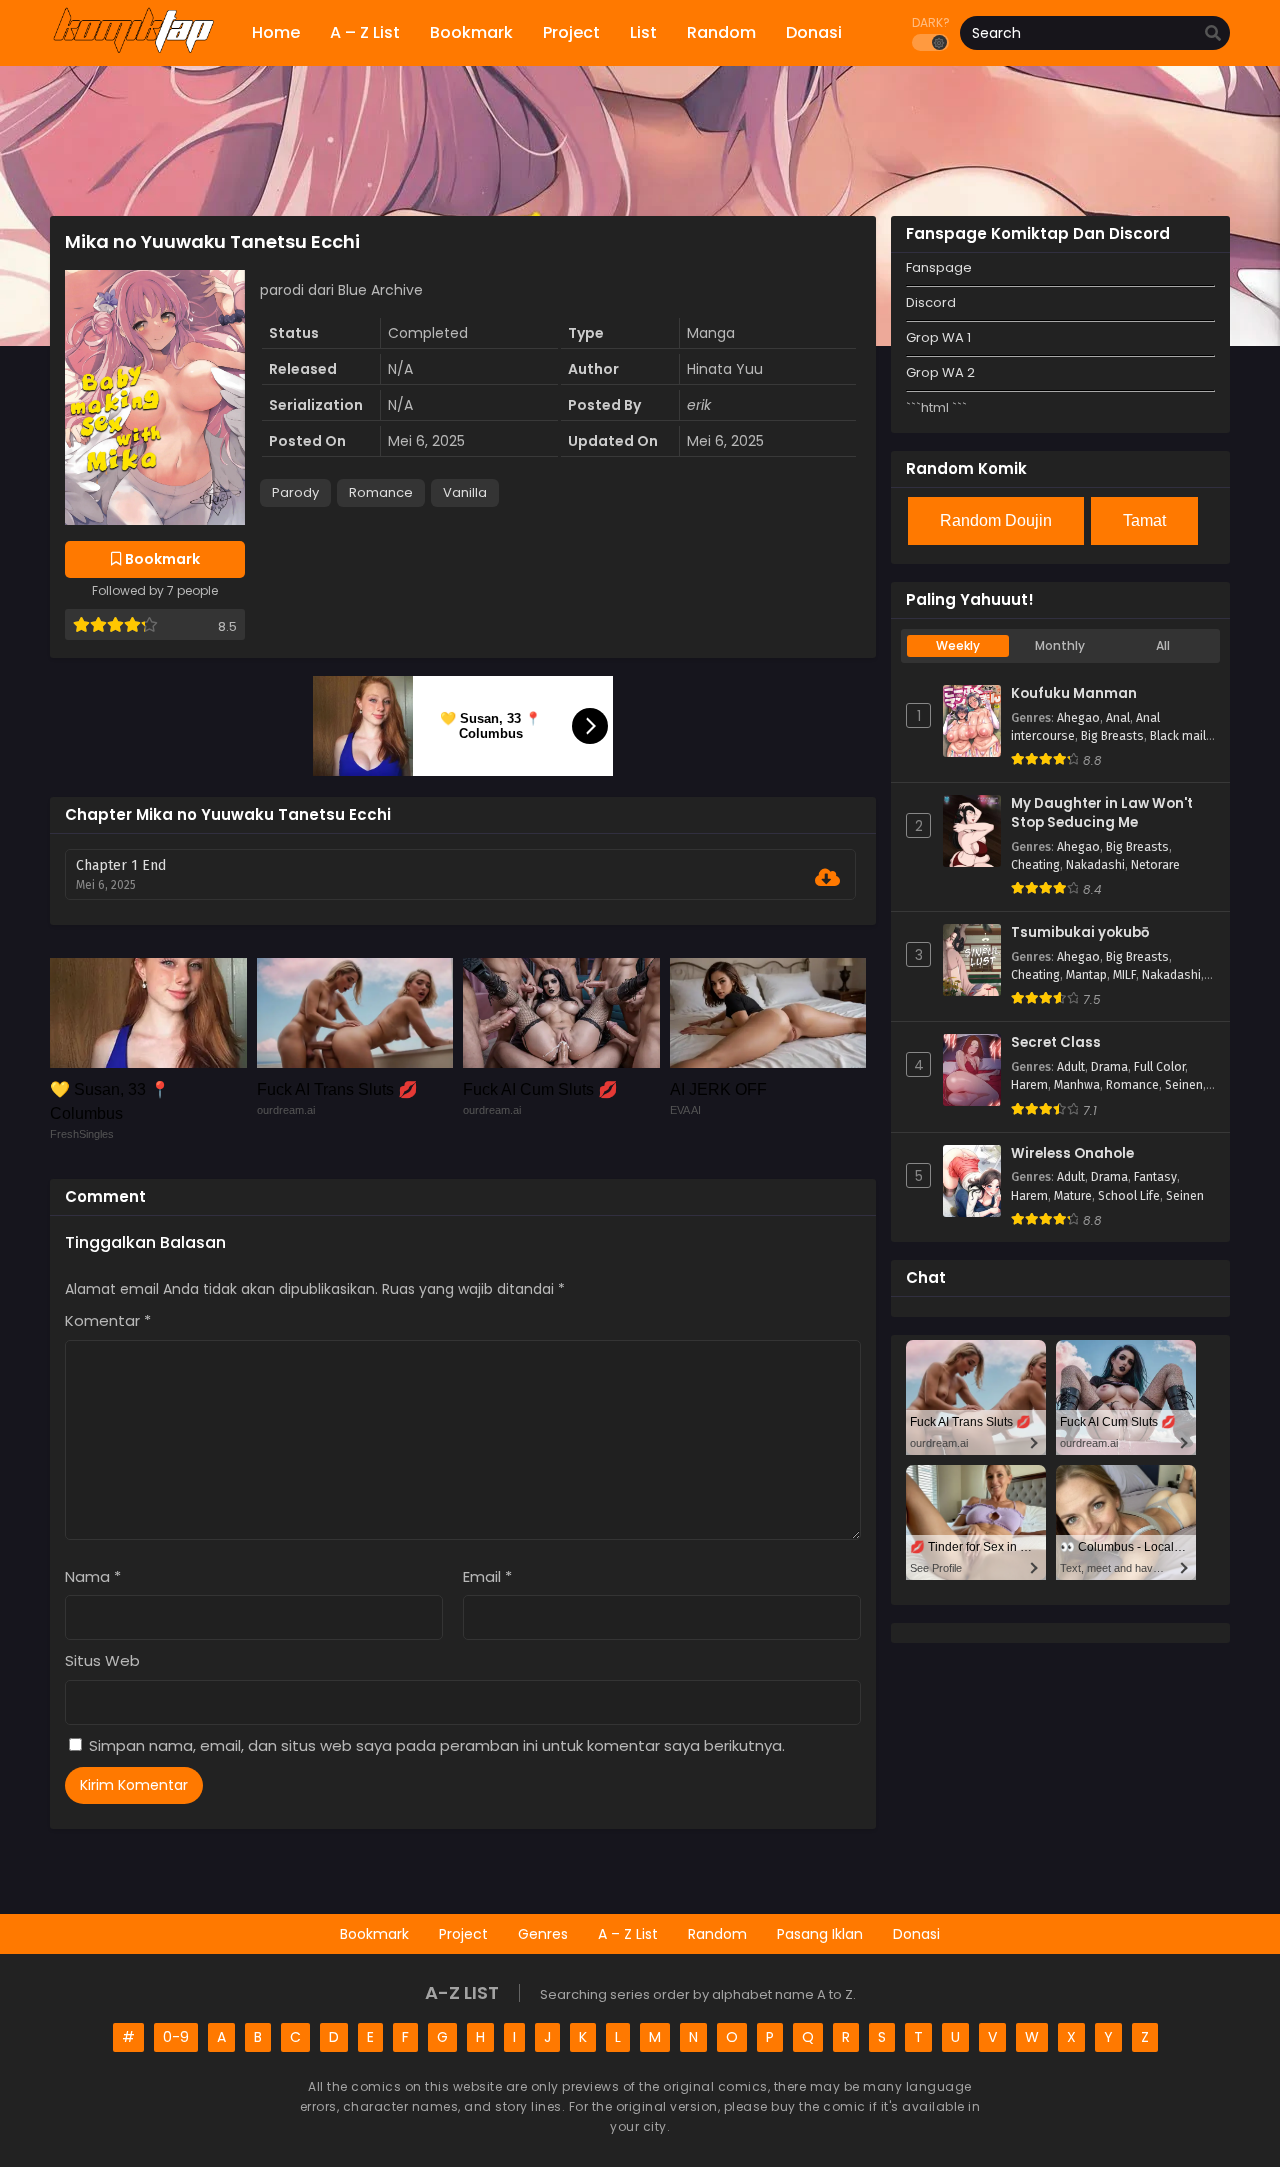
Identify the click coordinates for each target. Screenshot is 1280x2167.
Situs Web (102, 1660)
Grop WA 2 (940, 372)
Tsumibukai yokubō (1080, 933)
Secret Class (1056, 1043)
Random (717, 1934)
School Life (1129, 1196)
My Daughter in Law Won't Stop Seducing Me (1102, 813)
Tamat (1144, 520)
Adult (1071, 1067)
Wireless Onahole (1072, 1154)
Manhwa (1077, 1085)
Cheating (1035, 865)
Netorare (1155, 865)
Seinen (1184, 1085)
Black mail (1178, 736)
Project (463, 1934)
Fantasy (1155, 1177)
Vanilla (465, 492)
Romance (381, 492)
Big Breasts (1112, 736)
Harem (1029, 1085)
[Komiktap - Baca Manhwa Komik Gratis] (133, 50)
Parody (295, 492)
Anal (1118, 718)
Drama (1109, 1067)
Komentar (108, 1320)
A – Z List (628, 1934)
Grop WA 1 (938, 337)
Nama (93, 1576)
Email (487, 1576)
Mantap (1086, 975)
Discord (931, 302)
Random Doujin (996, 520)
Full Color (1159, 1067)
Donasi (916, 1934)
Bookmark (374, 1934)
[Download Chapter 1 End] (827, 878)
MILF (1124, 975)
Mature (1073, 1196)
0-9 (176, 2037)
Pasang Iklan (820, 1934)
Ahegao (1078, 718)
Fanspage (939, 267)
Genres (543, 1934)
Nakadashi (1095, 865)
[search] (1213, 34)
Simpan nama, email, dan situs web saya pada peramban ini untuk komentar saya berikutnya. (437, 1745)
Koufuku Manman (1074, 694)
